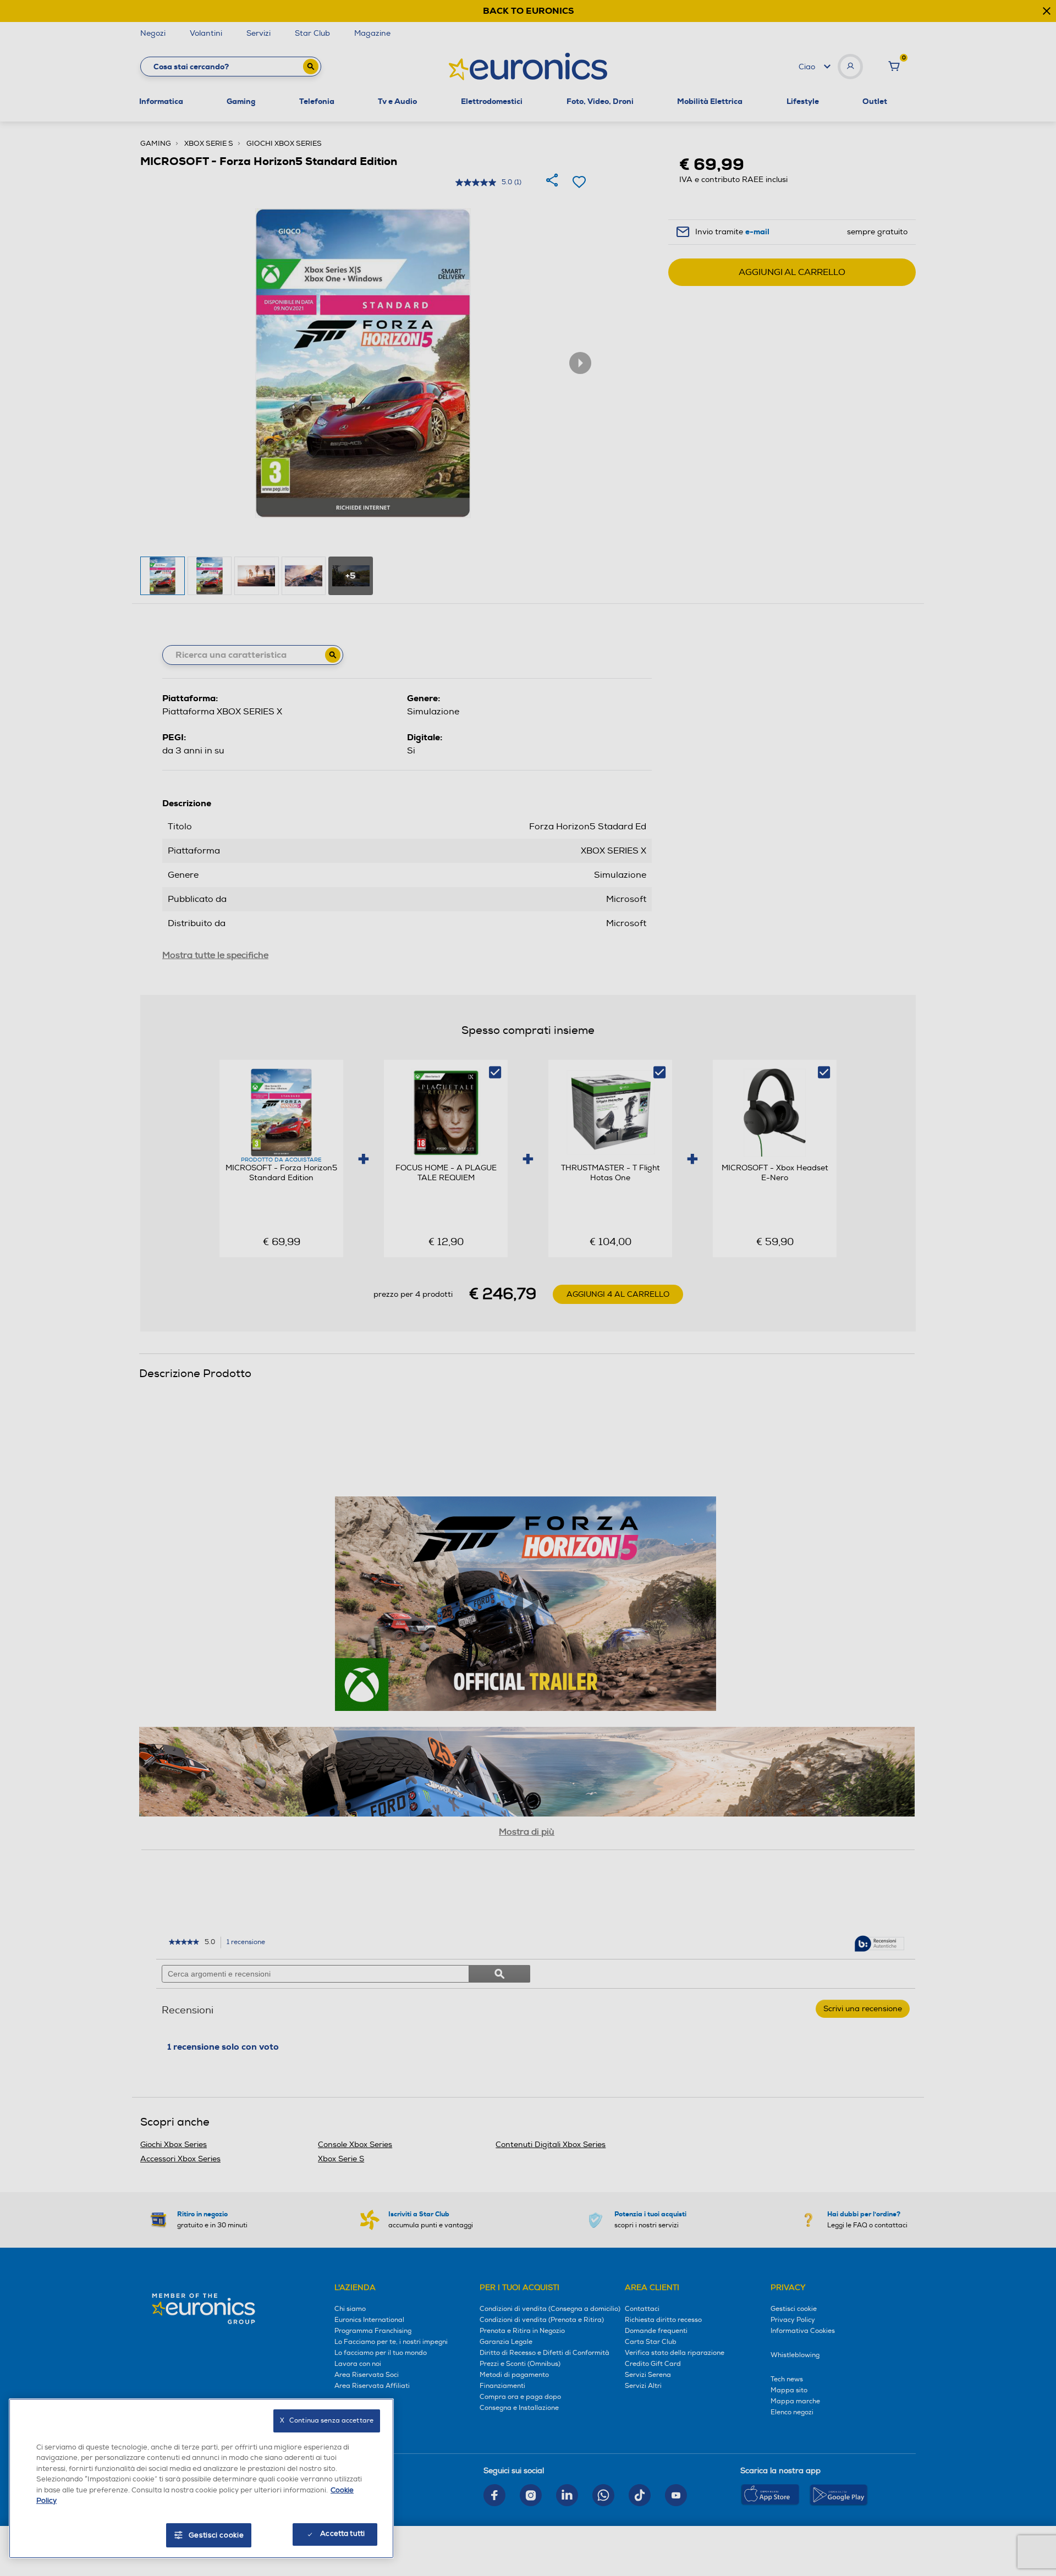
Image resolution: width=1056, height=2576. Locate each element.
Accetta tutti (342, 2534)
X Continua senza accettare (327, 2421)
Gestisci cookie (216, 2535)
